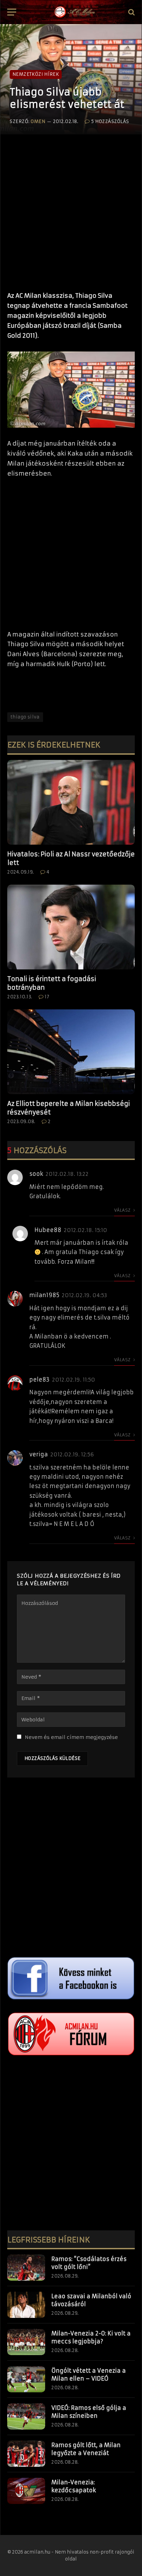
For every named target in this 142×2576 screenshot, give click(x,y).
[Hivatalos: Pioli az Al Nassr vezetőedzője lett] (71, 802)
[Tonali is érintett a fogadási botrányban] (71, 927)
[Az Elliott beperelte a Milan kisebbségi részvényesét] (71, 1052)
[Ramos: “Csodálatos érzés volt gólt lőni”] (26, 2268)
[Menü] (12, 12)
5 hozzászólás (110, 121)
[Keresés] (131, 12)
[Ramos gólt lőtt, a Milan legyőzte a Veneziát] (26, 2454)
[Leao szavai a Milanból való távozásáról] (26, 2305)
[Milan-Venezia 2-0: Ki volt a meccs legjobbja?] (26, 2342)
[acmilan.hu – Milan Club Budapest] (74, 12)
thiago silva (25, 717)
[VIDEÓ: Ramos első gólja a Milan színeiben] (26, 2416)
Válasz (123, 1210)
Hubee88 (48, 1230)
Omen (38, 121)
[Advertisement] (71, 210)
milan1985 (44, 1295)
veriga (39, 1454)
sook (36, 1174)
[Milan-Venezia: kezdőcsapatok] (26, 2491)
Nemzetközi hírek (36, 74)
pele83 (39, 1379)
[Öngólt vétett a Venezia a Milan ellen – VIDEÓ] (26, 2379)
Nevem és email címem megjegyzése (71, 1737)
